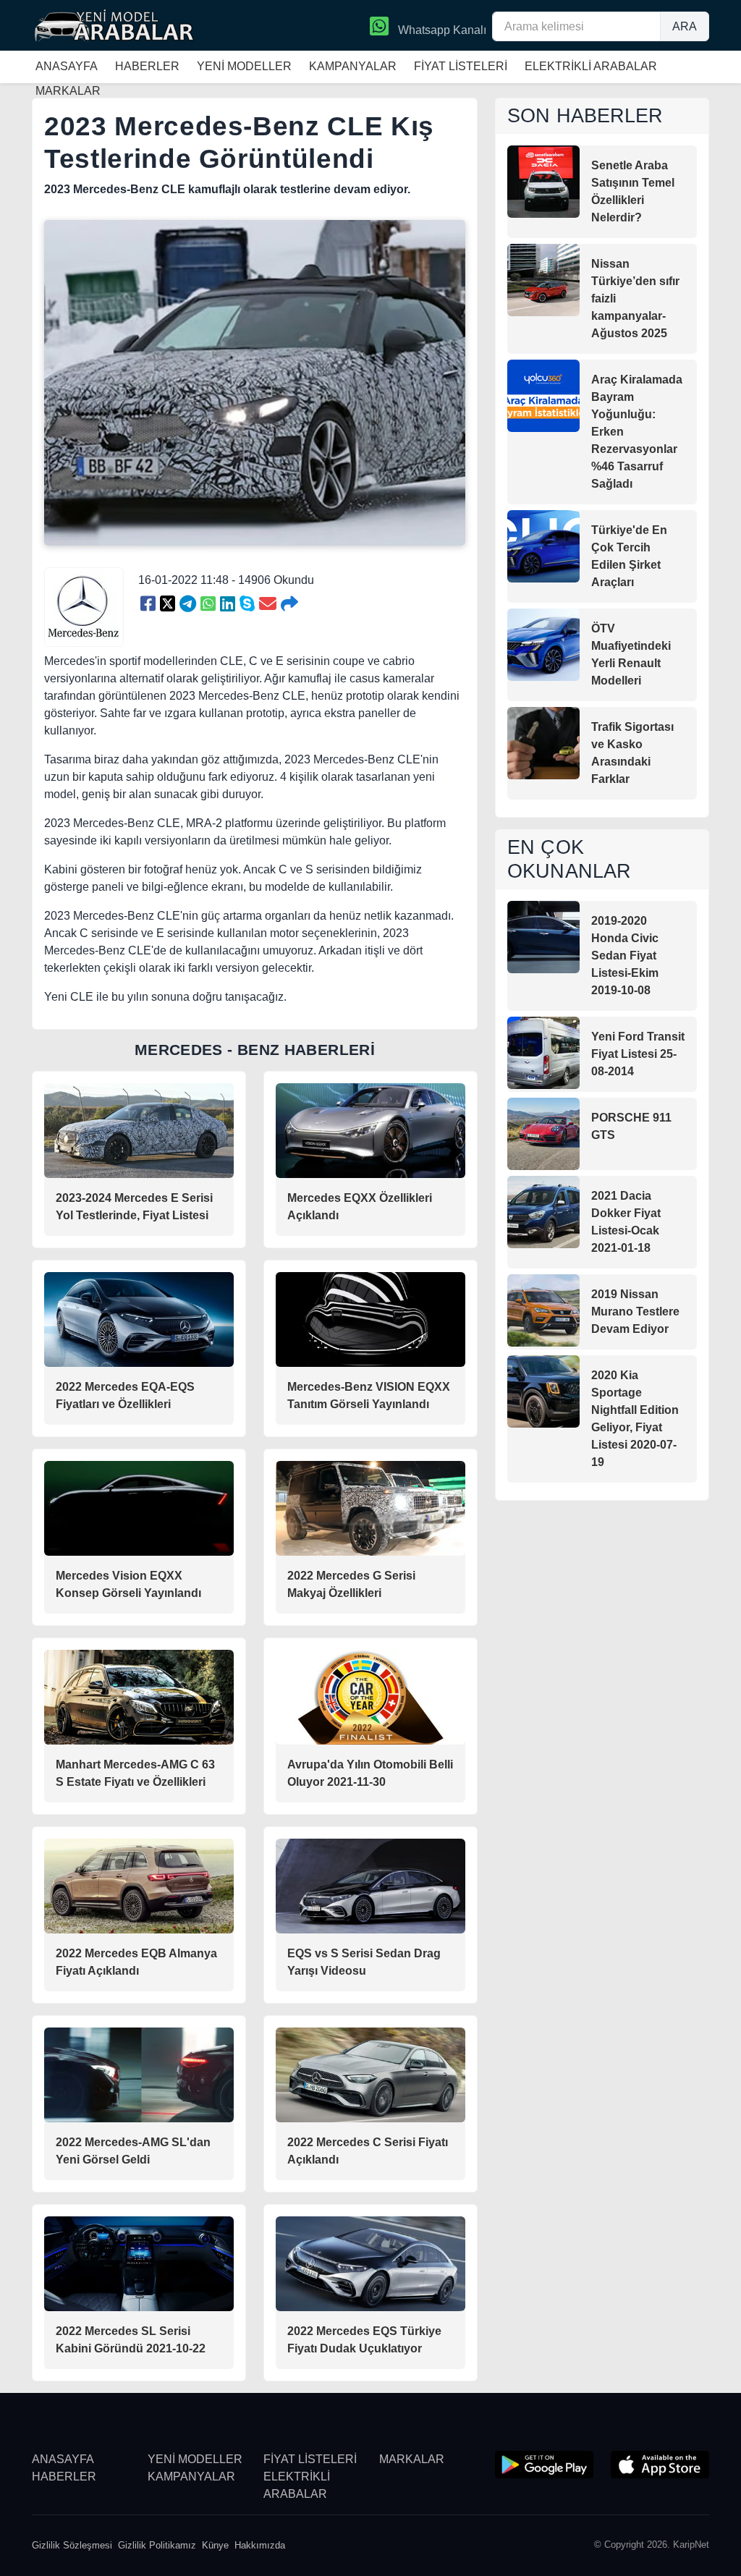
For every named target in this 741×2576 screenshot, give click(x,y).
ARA (685, 26)
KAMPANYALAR (353, 66)
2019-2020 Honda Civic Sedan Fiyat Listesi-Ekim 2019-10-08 (625, 956)
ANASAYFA (67, 66)
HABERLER (147, 66)
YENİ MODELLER (244, 66)
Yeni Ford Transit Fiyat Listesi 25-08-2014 (638, 1054)
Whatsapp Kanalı (441, 30)
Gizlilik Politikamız (157, 2545)
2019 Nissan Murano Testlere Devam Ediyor (635, 1312)
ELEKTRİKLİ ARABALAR (591, 66)
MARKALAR (412, 2459)
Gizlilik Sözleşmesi (72, 2545)
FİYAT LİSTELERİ (461, 66)
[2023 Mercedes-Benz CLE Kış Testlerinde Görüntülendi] (148, 604)
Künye (215, 2545)
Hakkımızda (260, 2545)
